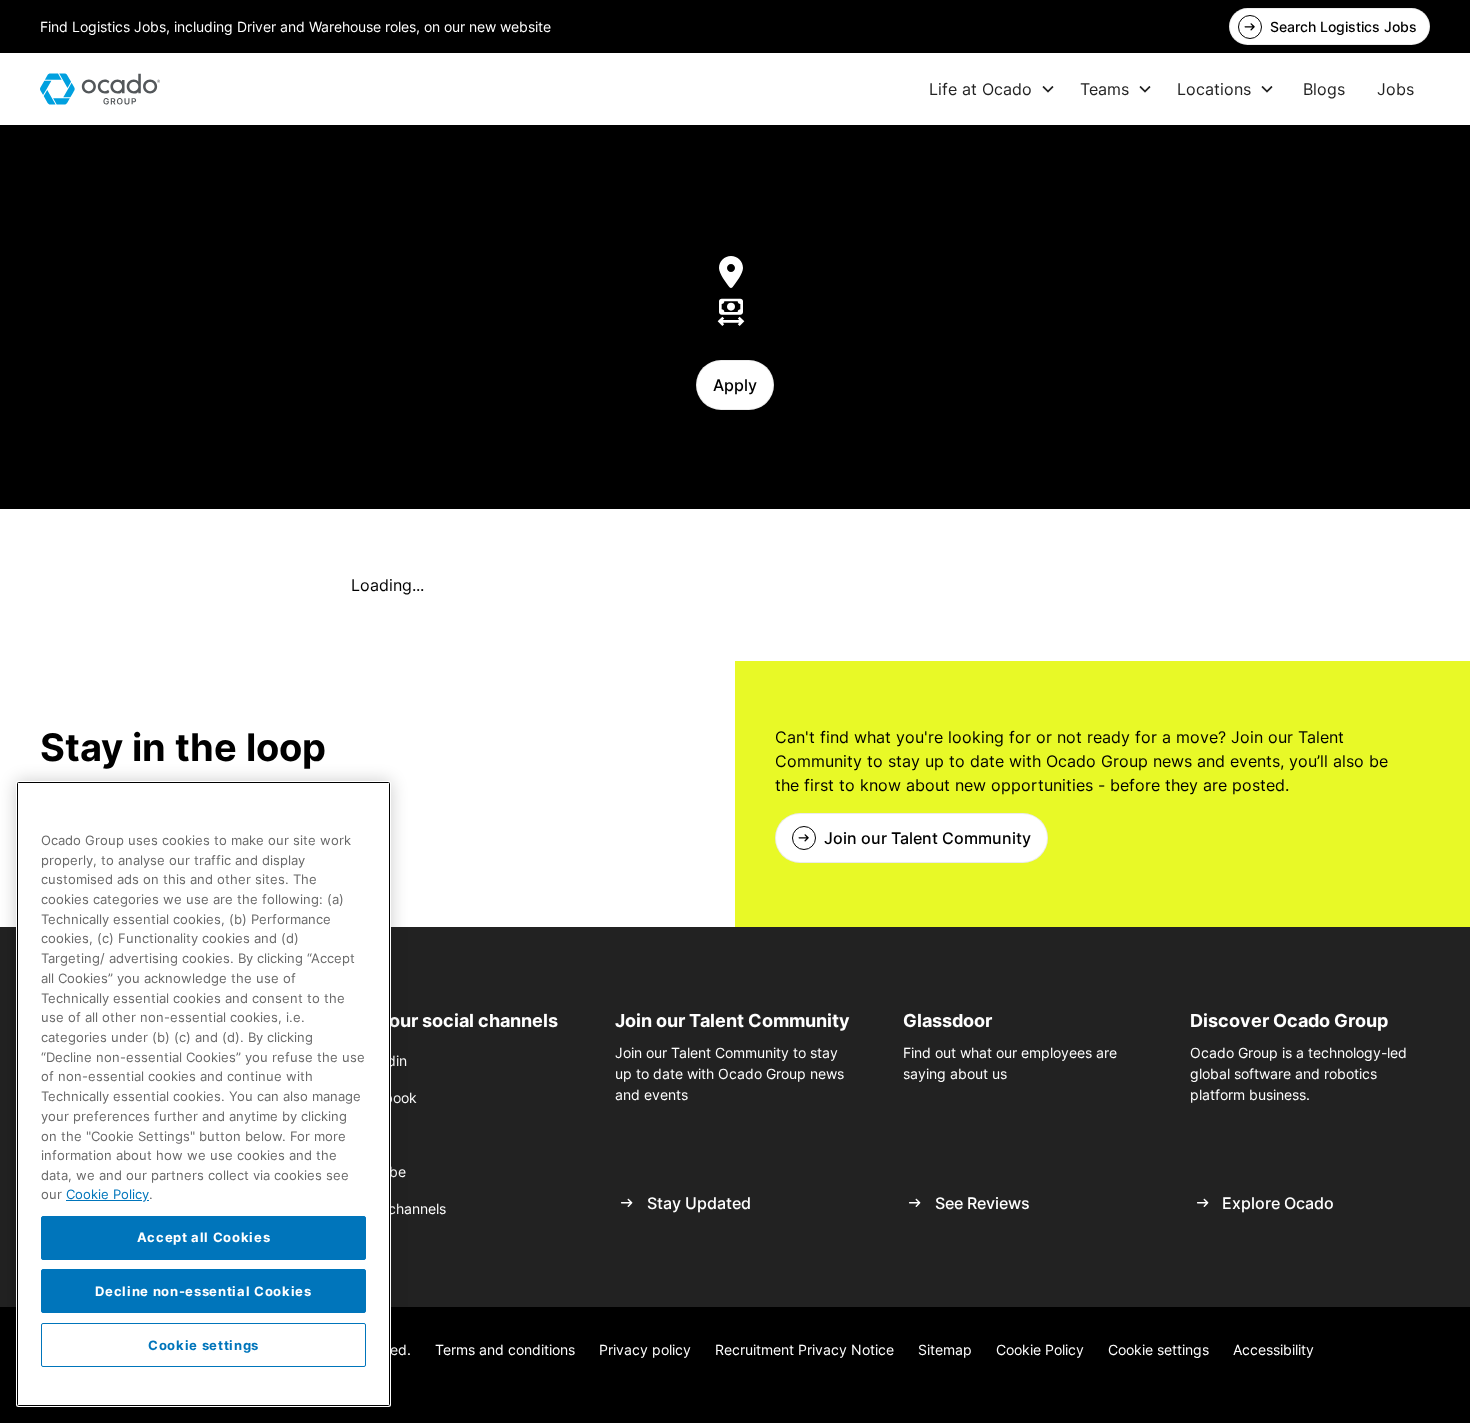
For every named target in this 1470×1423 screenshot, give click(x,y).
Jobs (1395, 89)
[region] (203, 1094)
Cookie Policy (1040, 1349)
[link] (1329, 26)
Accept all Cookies (204, 1237)
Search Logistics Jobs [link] (1343, 26)
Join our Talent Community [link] (927, 838)
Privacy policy (645, 1349)
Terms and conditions (505, 1349)
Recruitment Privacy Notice (804, 1349)
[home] (100, 89)
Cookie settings (1158, 1349)
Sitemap (945, 1349)
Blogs (1324, 89)
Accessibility (1273, 1349)
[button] (992, 89)
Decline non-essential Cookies (203, 1291)
